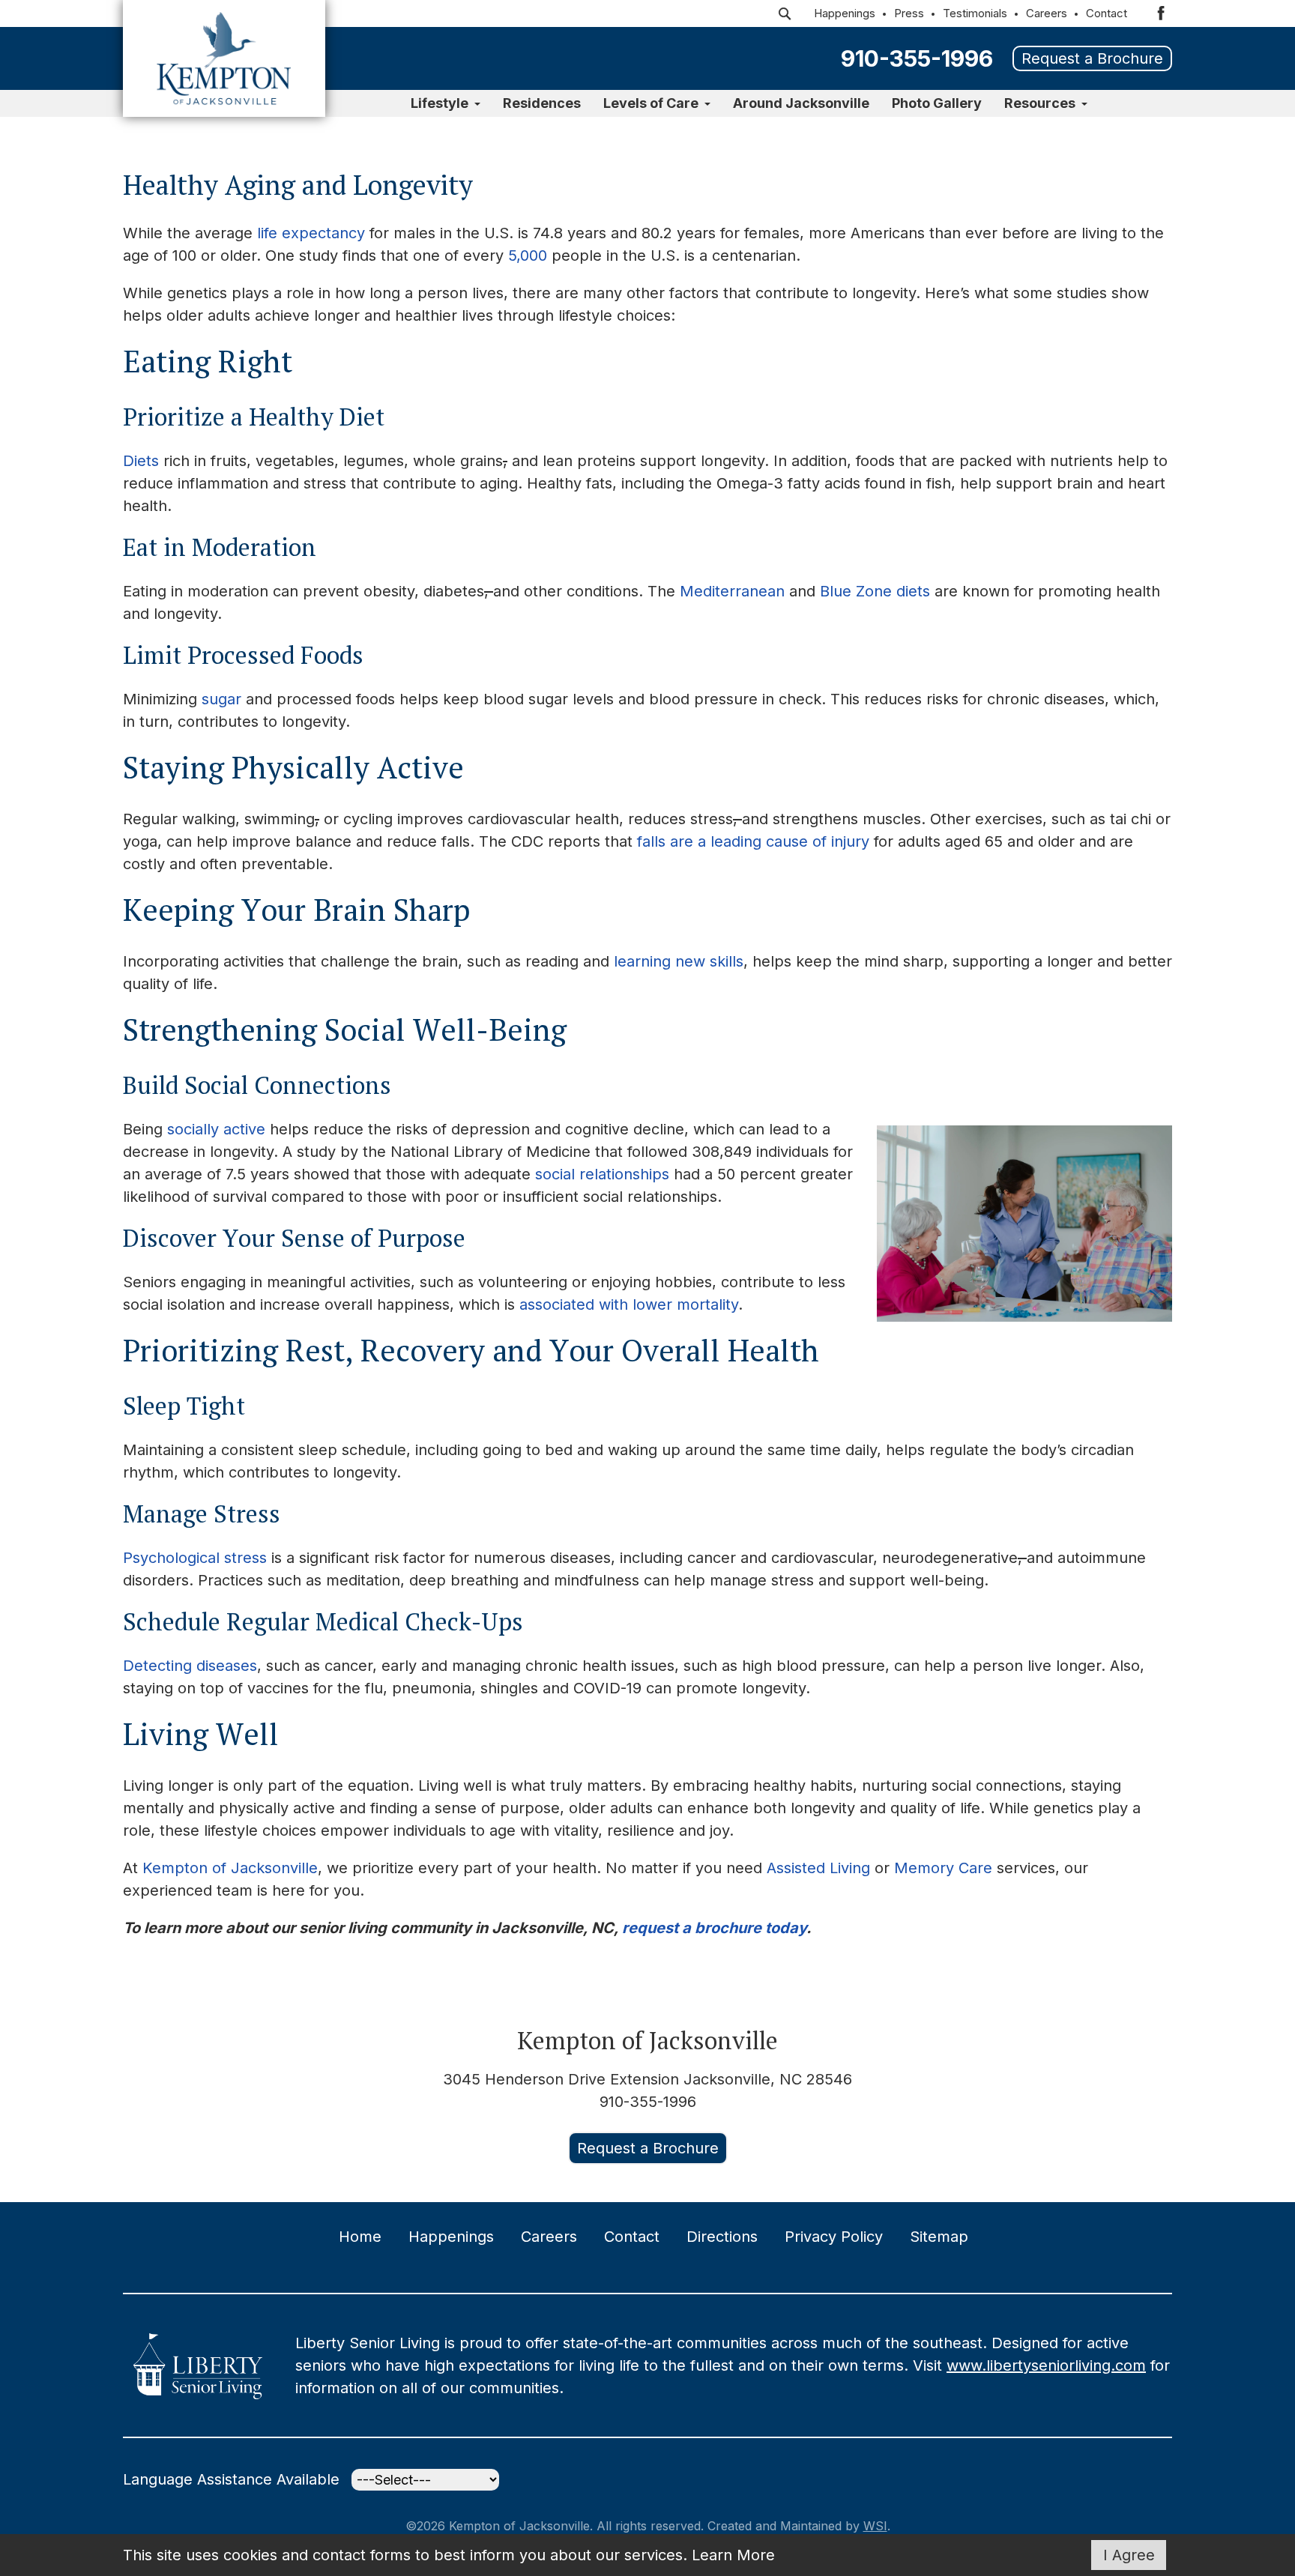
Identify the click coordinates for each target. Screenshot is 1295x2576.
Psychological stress (195, 1558)
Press (909, 13)
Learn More (733, 2555)
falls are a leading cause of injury (753, 841)
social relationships (602, 1174)
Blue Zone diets (875, 591)
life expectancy (311, 233)
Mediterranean (732, 591)
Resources (1040, 103)
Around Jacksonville (801, 103)
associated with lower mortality (629, 1304)
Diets (141, 461)
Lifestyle (440, 103)
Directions (722, 2237)
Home (360, 2237)
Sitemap (939, 2237)
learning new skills (679, 961)
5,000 (528, 256)
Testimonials (975, 13)
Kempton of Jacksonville (230, 1868)
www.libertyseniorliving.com (1046, 2365)
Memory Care (943, 1868)
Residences (542, 103)
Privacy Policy (834, 2237)
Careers (1047, 13)
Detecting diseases (190, 1666)
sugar (221, 699)
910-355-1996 (917, 58)
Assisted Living (818, 1868)
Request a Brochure (1092, 58)
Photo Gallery (937, 103)
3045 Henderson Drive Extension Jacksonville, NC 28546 (647, 2079)
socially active (216, 1129)
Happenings (845, 13)
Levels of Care (651, 103)
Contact (1107, 13)
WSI (875, 2526)
